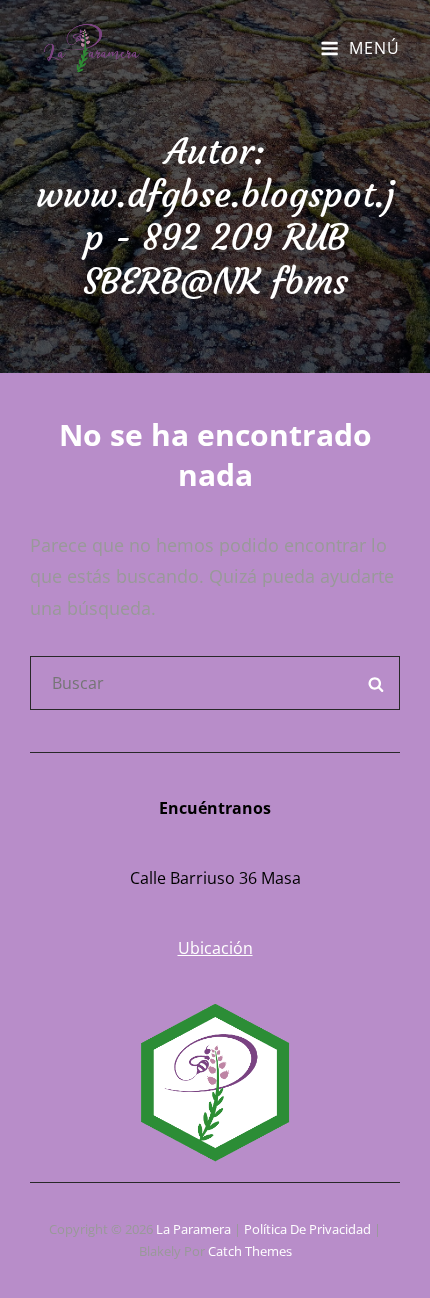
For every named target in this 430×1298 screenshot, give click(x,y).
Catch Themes (250, 1251)
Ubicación (215, 948)
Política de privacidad (307, 1229)
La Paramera (193, 1229)
